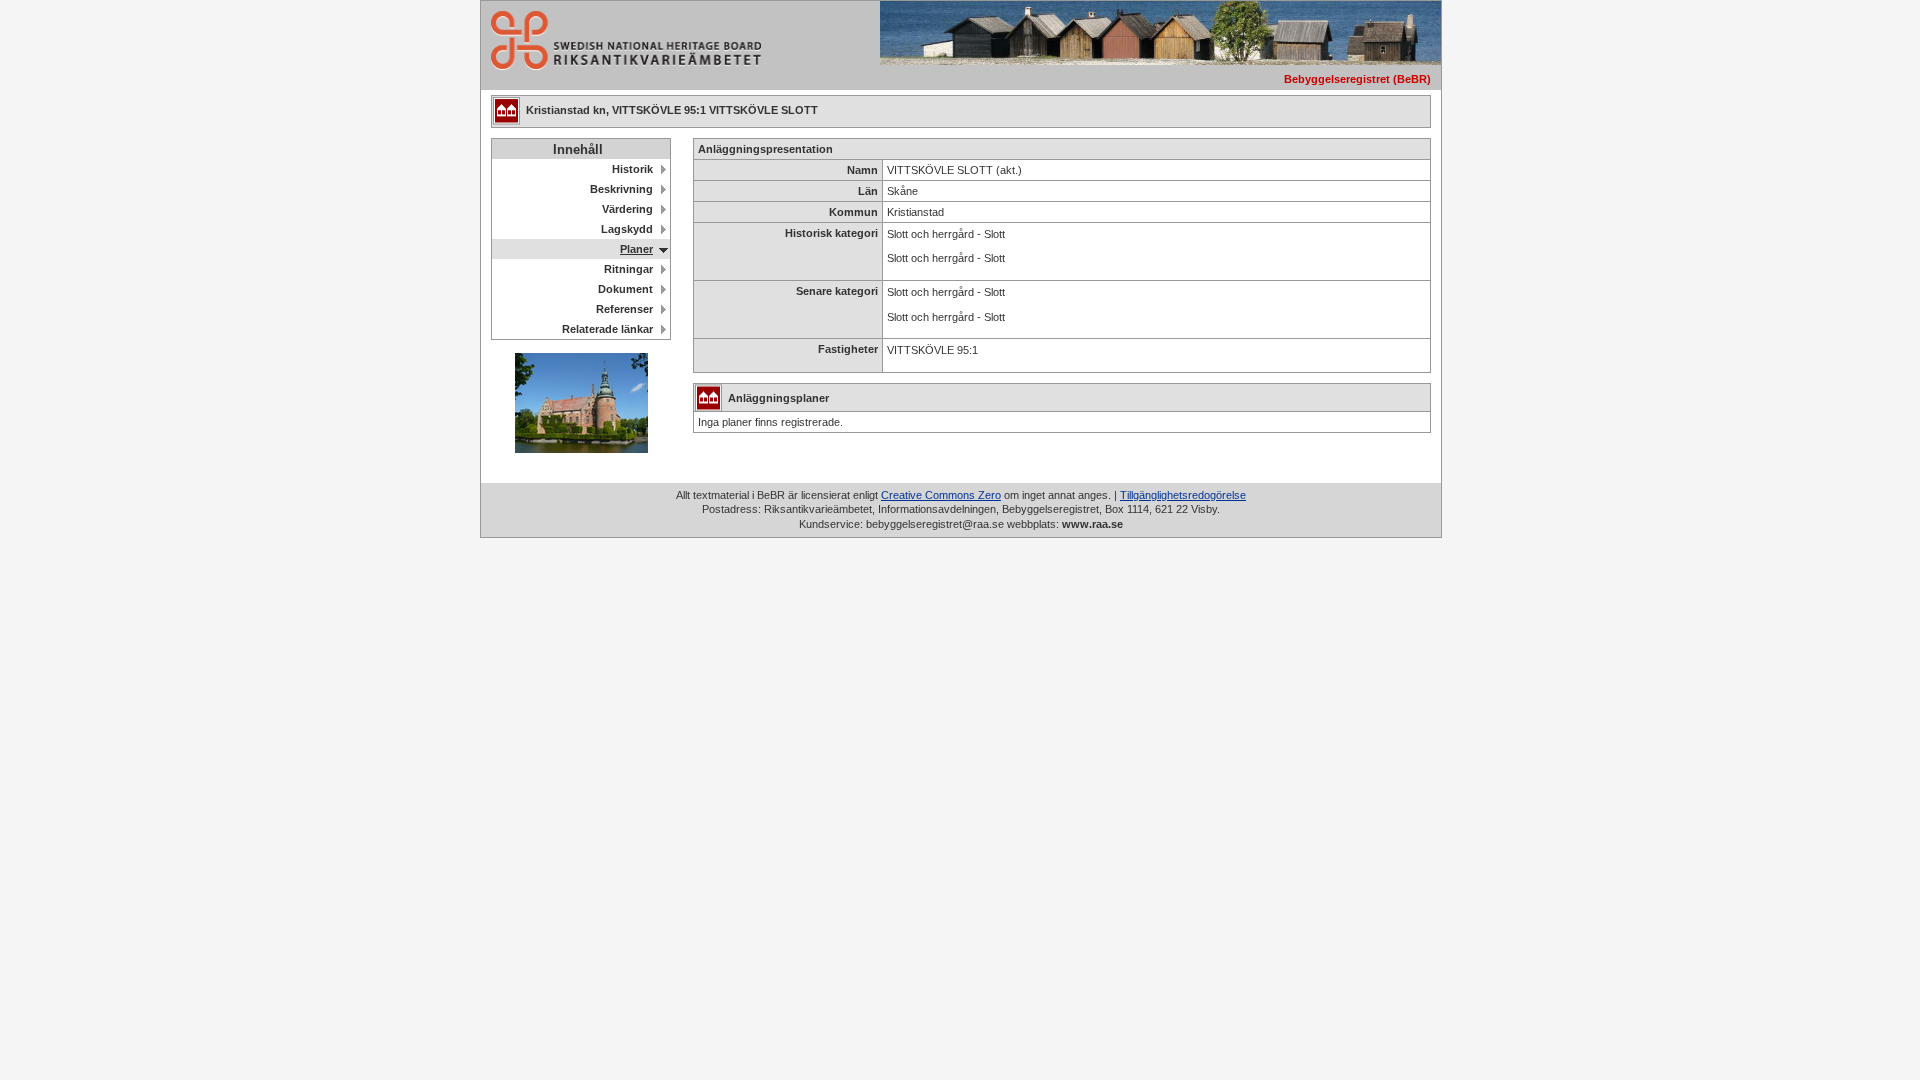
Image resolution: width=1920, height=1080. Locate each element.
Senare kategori (837, 291)
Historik (632, 169)
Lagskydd (627, 229)
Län (868, 191)
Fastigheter (848, 349)
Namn (862, 170)
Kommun (853, 212)
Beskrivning (621, 189)
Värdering (627, 209)
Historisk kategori (831, 233)
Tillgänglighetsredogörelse (1183, 495)
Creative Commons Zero (941, 495)
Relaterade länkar (607, 329)
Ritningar (628, 269)
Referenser (624, 309)
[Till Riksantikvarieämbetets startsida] (621, 64)
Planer (636, 249)
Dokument (625, 289)
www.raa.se (1092, 524)
